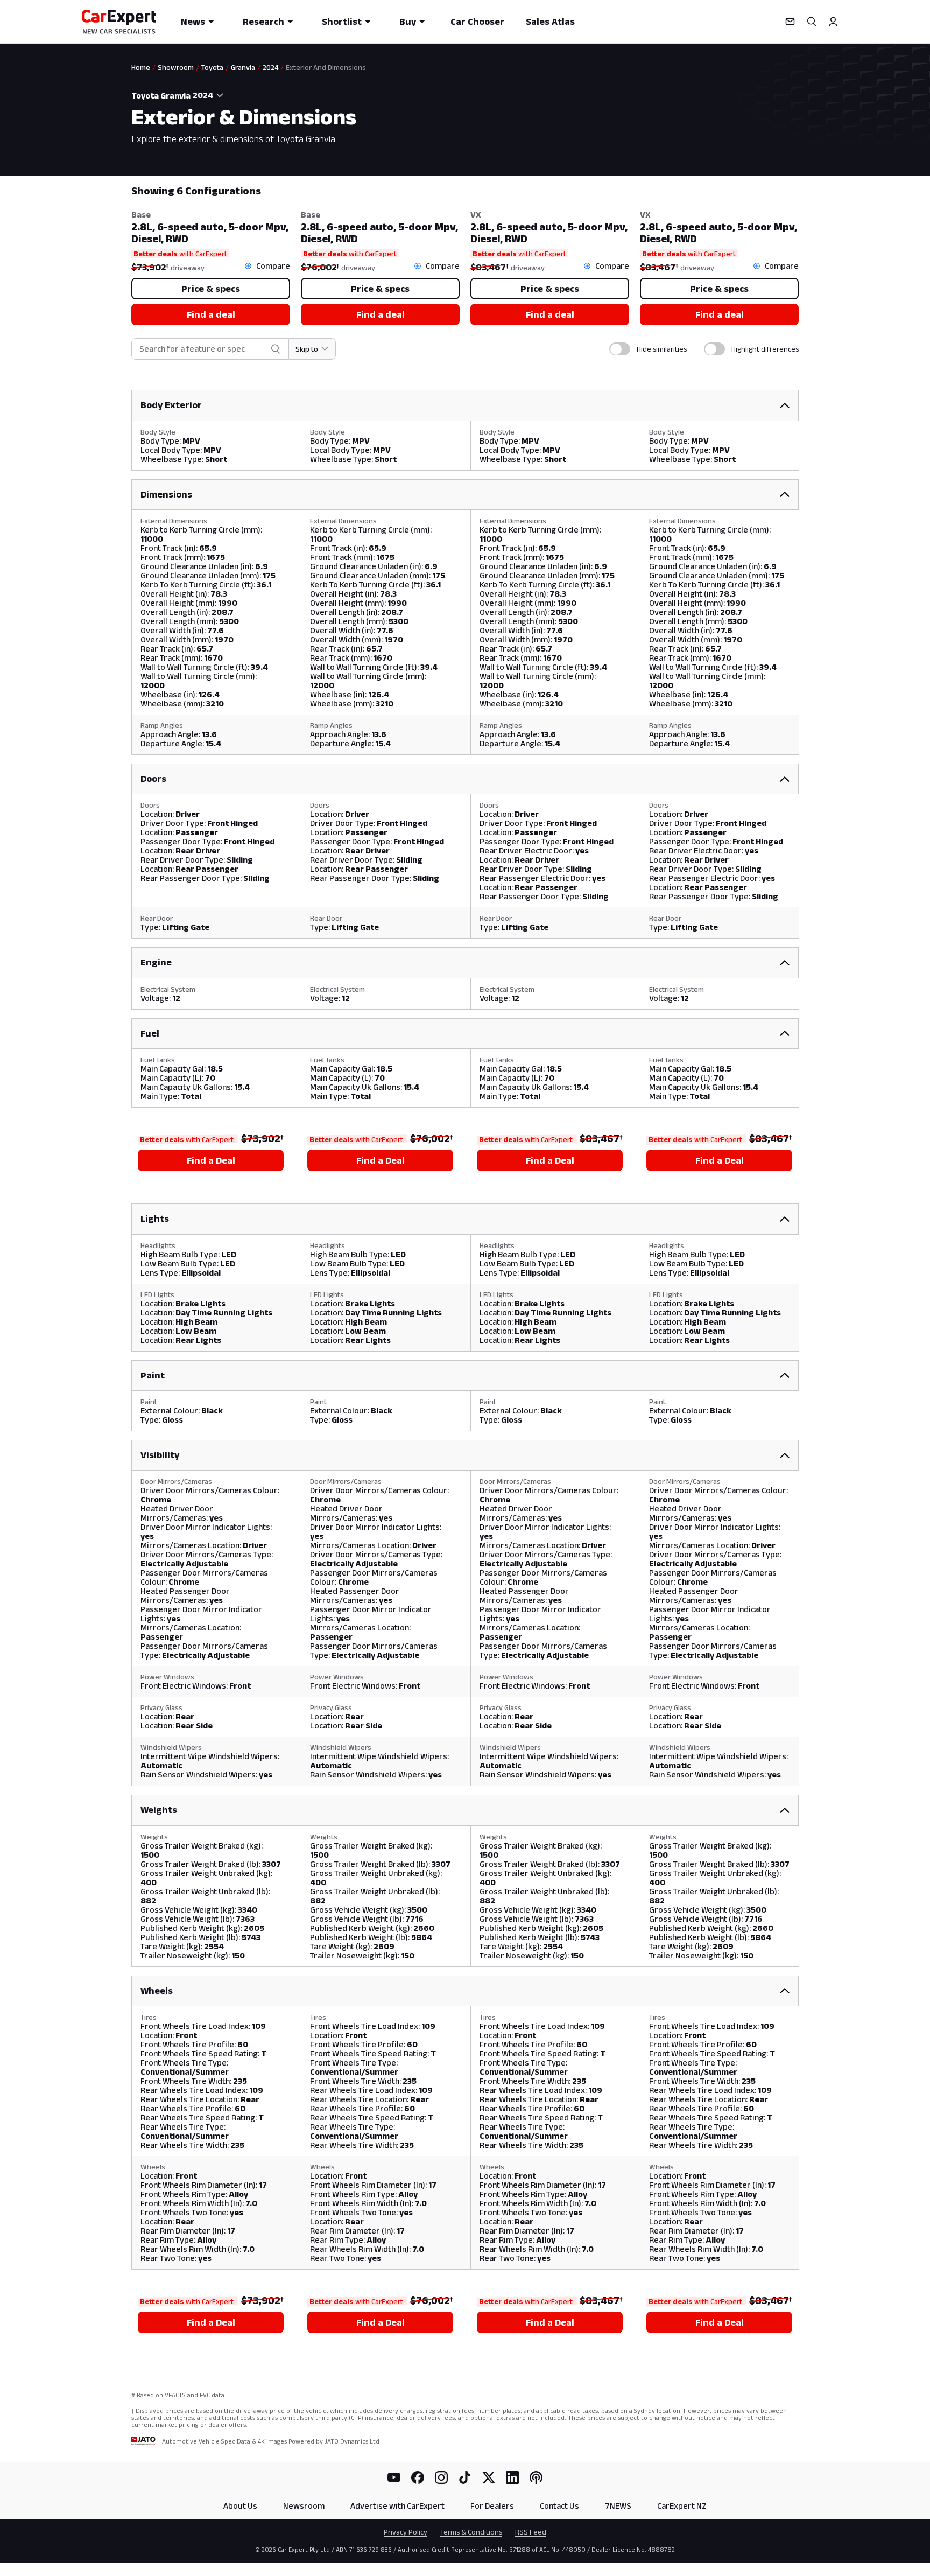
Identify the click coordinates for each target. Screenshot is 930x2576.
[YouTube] (394, 2477)
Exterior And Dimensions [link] (326, 67)
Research (263, 22)
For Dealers (492, 2506)
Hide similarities (662, 349)
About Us (240, 2506)
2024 (270, 67)
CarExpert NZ (682, 2506)
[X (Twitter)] (489, 2477)
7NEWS (618, 2506)
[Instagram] (441, 2477)
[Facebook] (418, 2477)
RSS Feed (531, 2532)
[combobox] (209, 95)
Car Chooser (477, 22)
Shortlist (342, 22)
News (193, 22)
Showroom (176, 67)
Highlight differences (765, 349)
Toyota (212, 67)
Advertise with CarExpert (397, 2506)
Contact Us (559, 2506)
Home (141, 67)
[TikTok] (465, 2477)
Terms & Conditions (471, 2532)
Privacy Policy (406, 2532)
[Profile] (833, 22)
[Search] (812, 22)
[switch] (620, 349)
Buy (408, 22)
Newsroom (304, 2506)
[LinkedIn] (512, 2477)
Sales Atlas (550, 22)
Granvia (243, 67)
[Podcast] (536, 2477)
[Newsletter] (790, 22)
